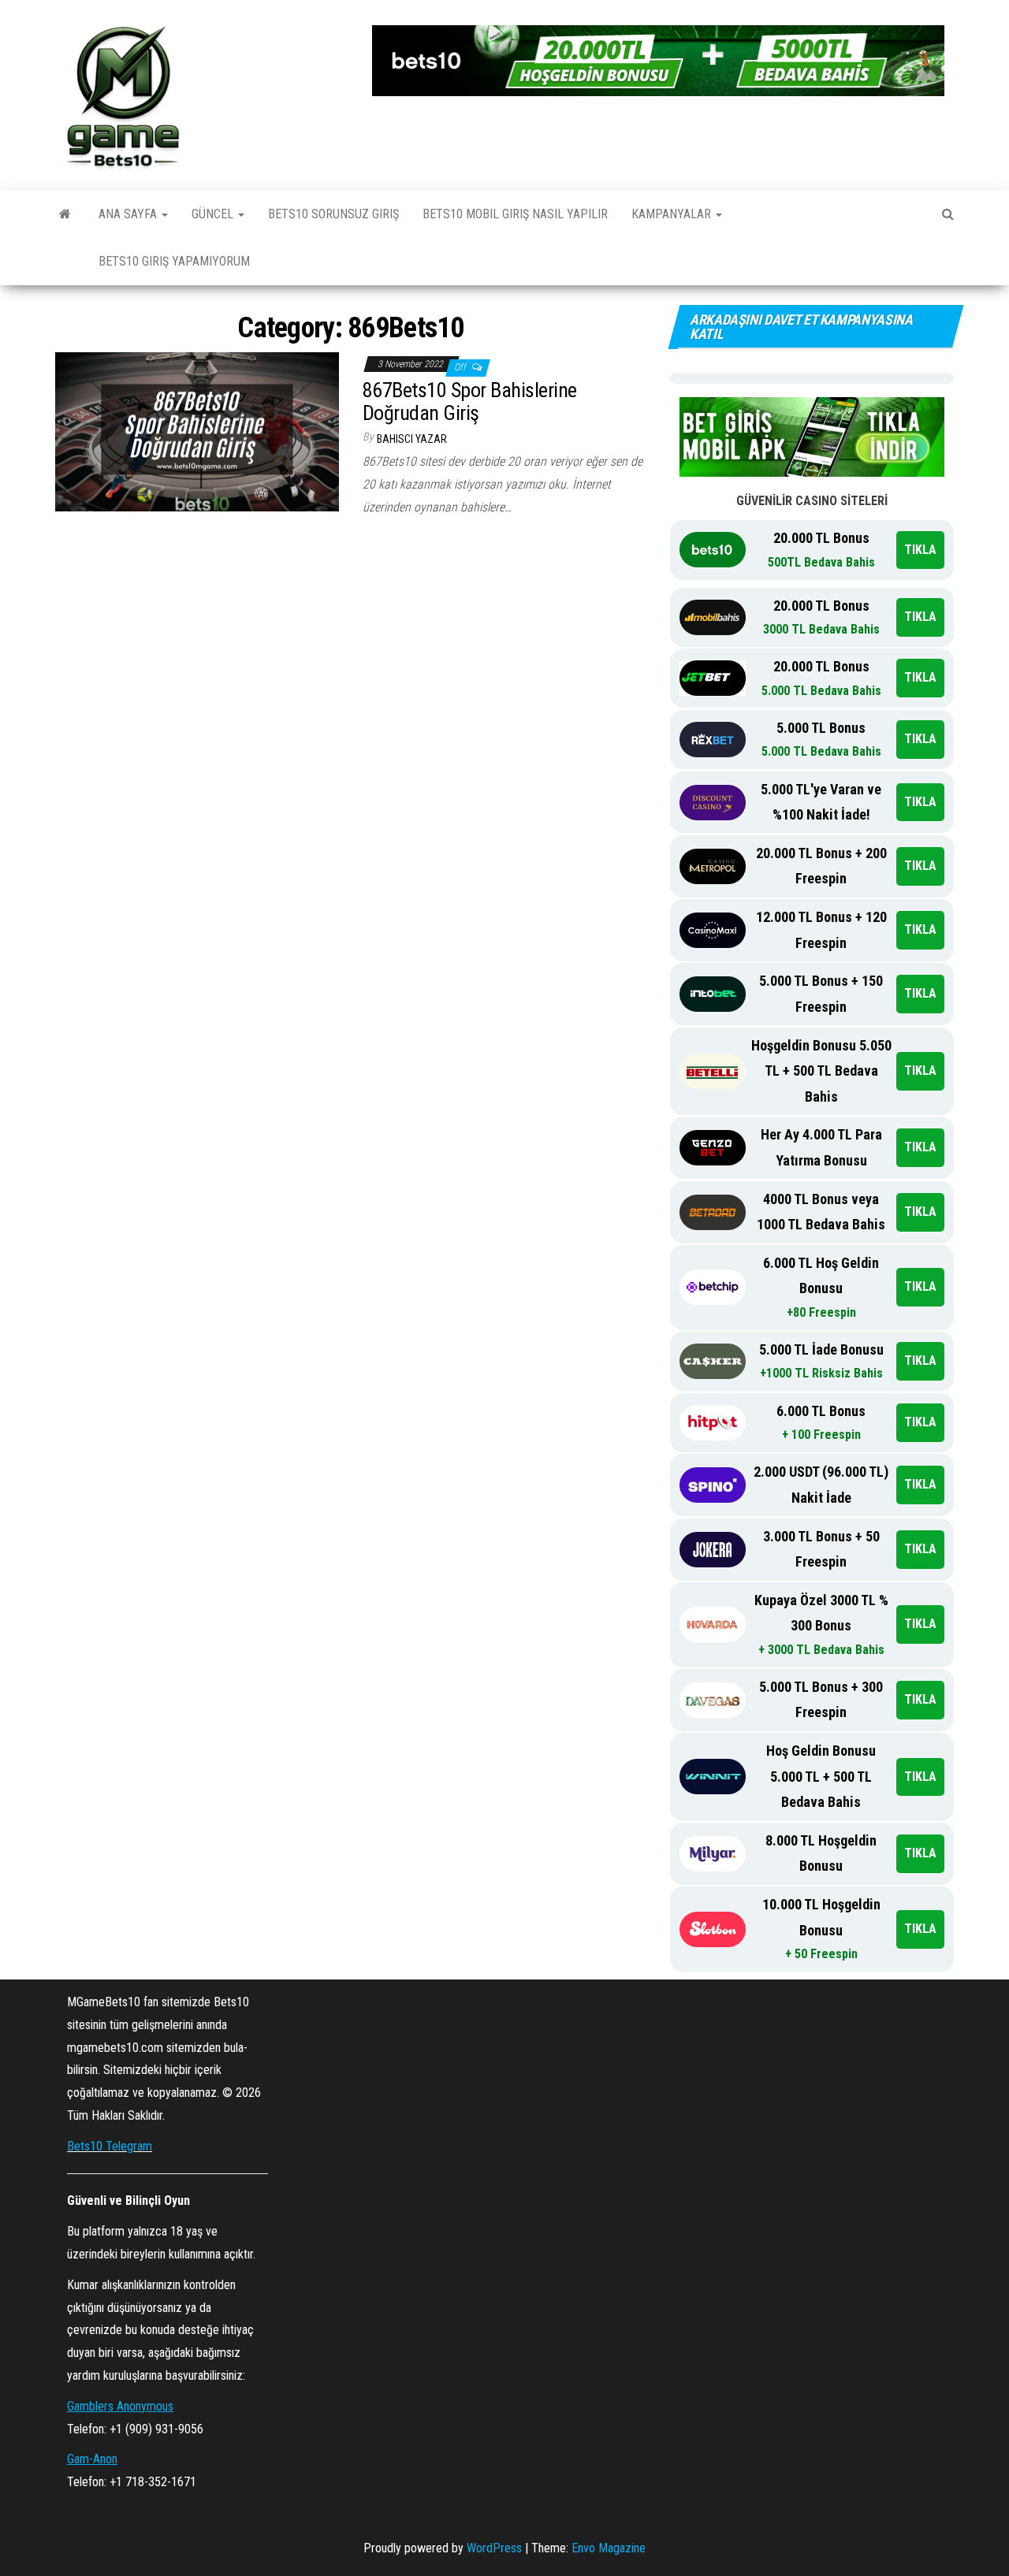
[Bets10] (65, 214)
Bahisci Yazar (412, 439)
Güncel (214, 214)
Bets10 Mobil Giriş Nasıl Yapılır (515, 214)
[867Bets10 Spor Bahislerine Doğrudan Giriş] (197, 431)
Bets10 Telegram (110, 2146)
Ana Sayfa (129, 214)
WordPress (494, 2548)
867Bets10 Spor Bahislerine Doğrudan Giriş (469, 401)
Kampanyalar (673, 214)
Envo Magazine (609, 2548)
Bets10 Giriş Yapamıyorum (174, 261)
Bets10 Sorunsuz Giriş (333, 214)
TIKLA (920, 550)
